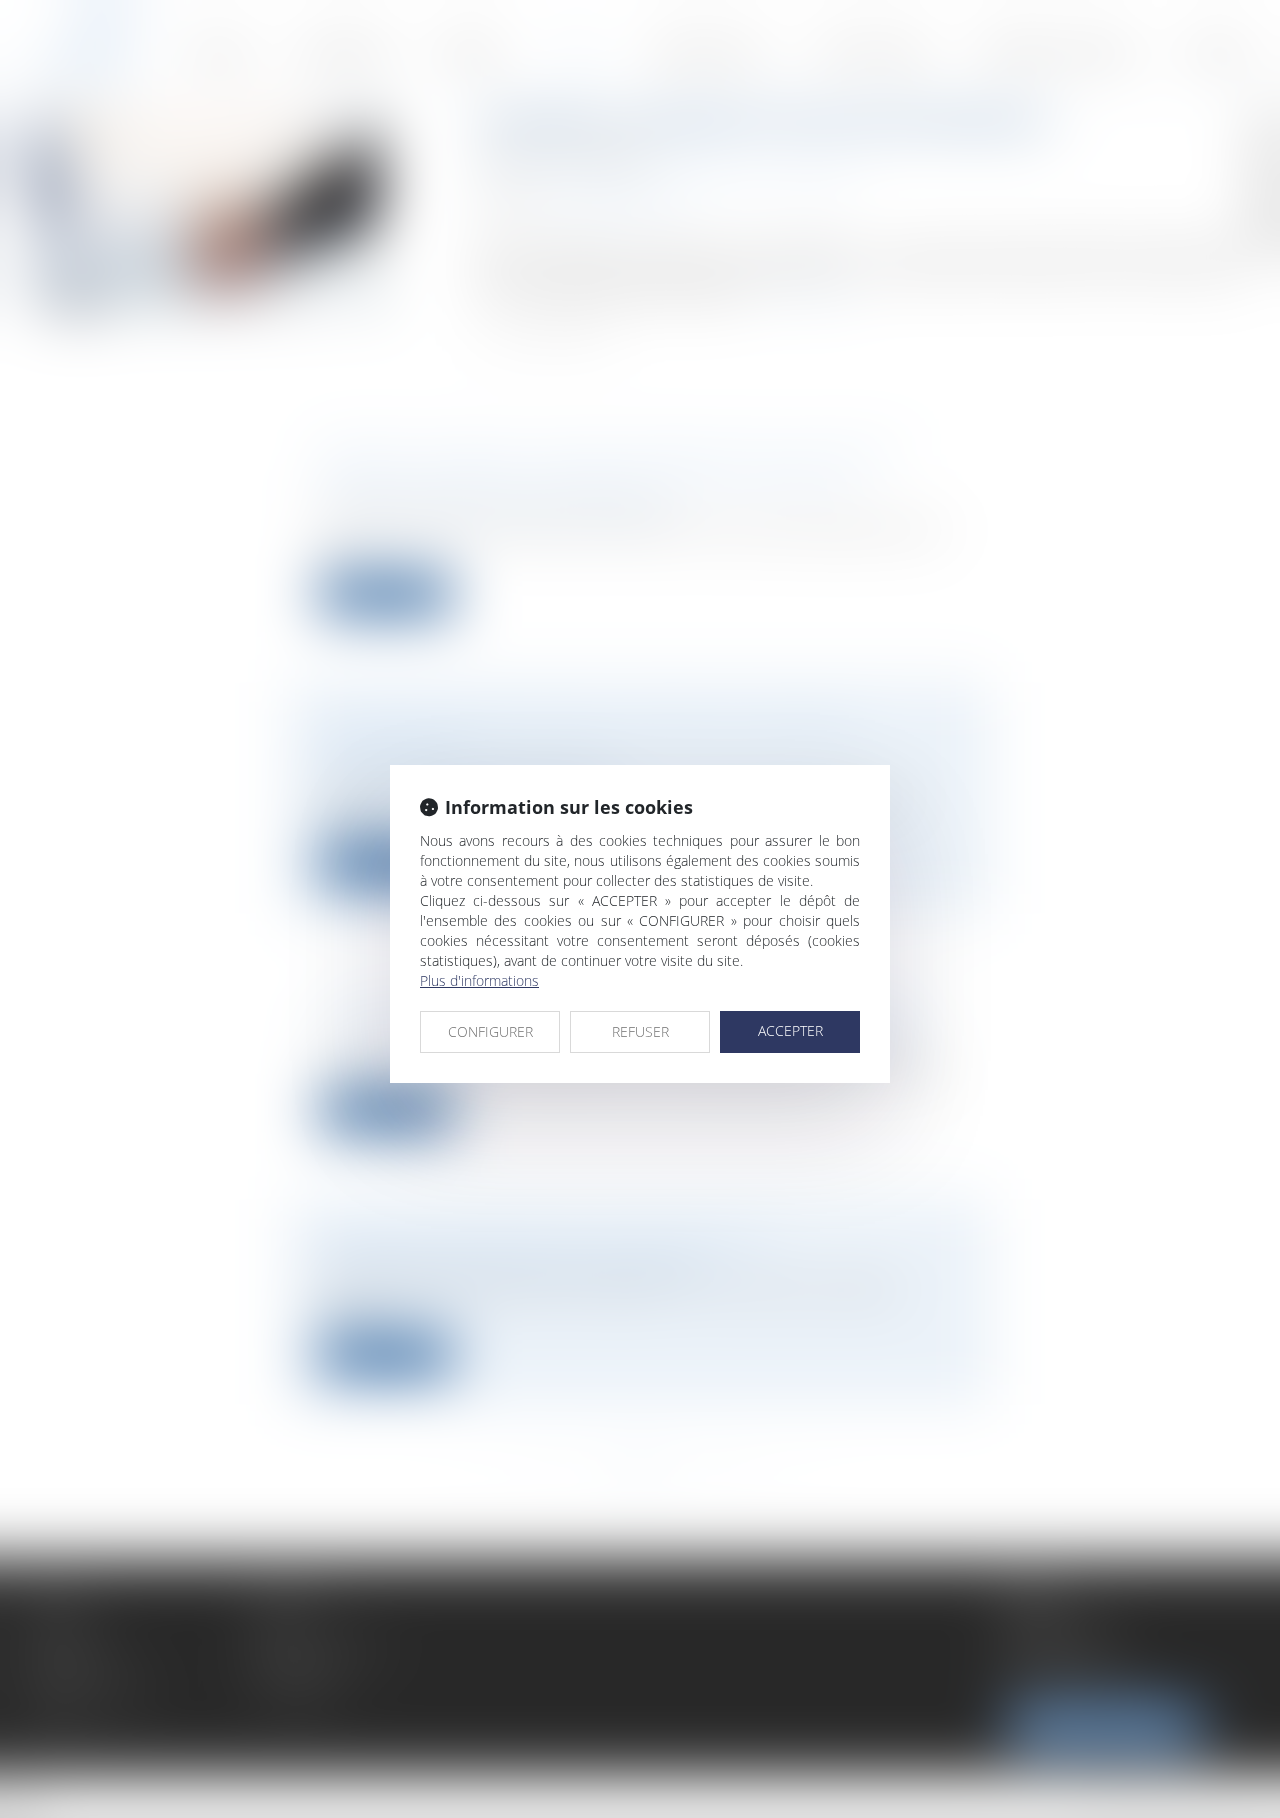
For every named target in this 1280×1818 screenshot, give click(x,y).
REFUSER (640, 1031)
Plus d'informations (479, 980)
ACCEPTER (790, 1030)
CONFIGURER (490, 1031)
